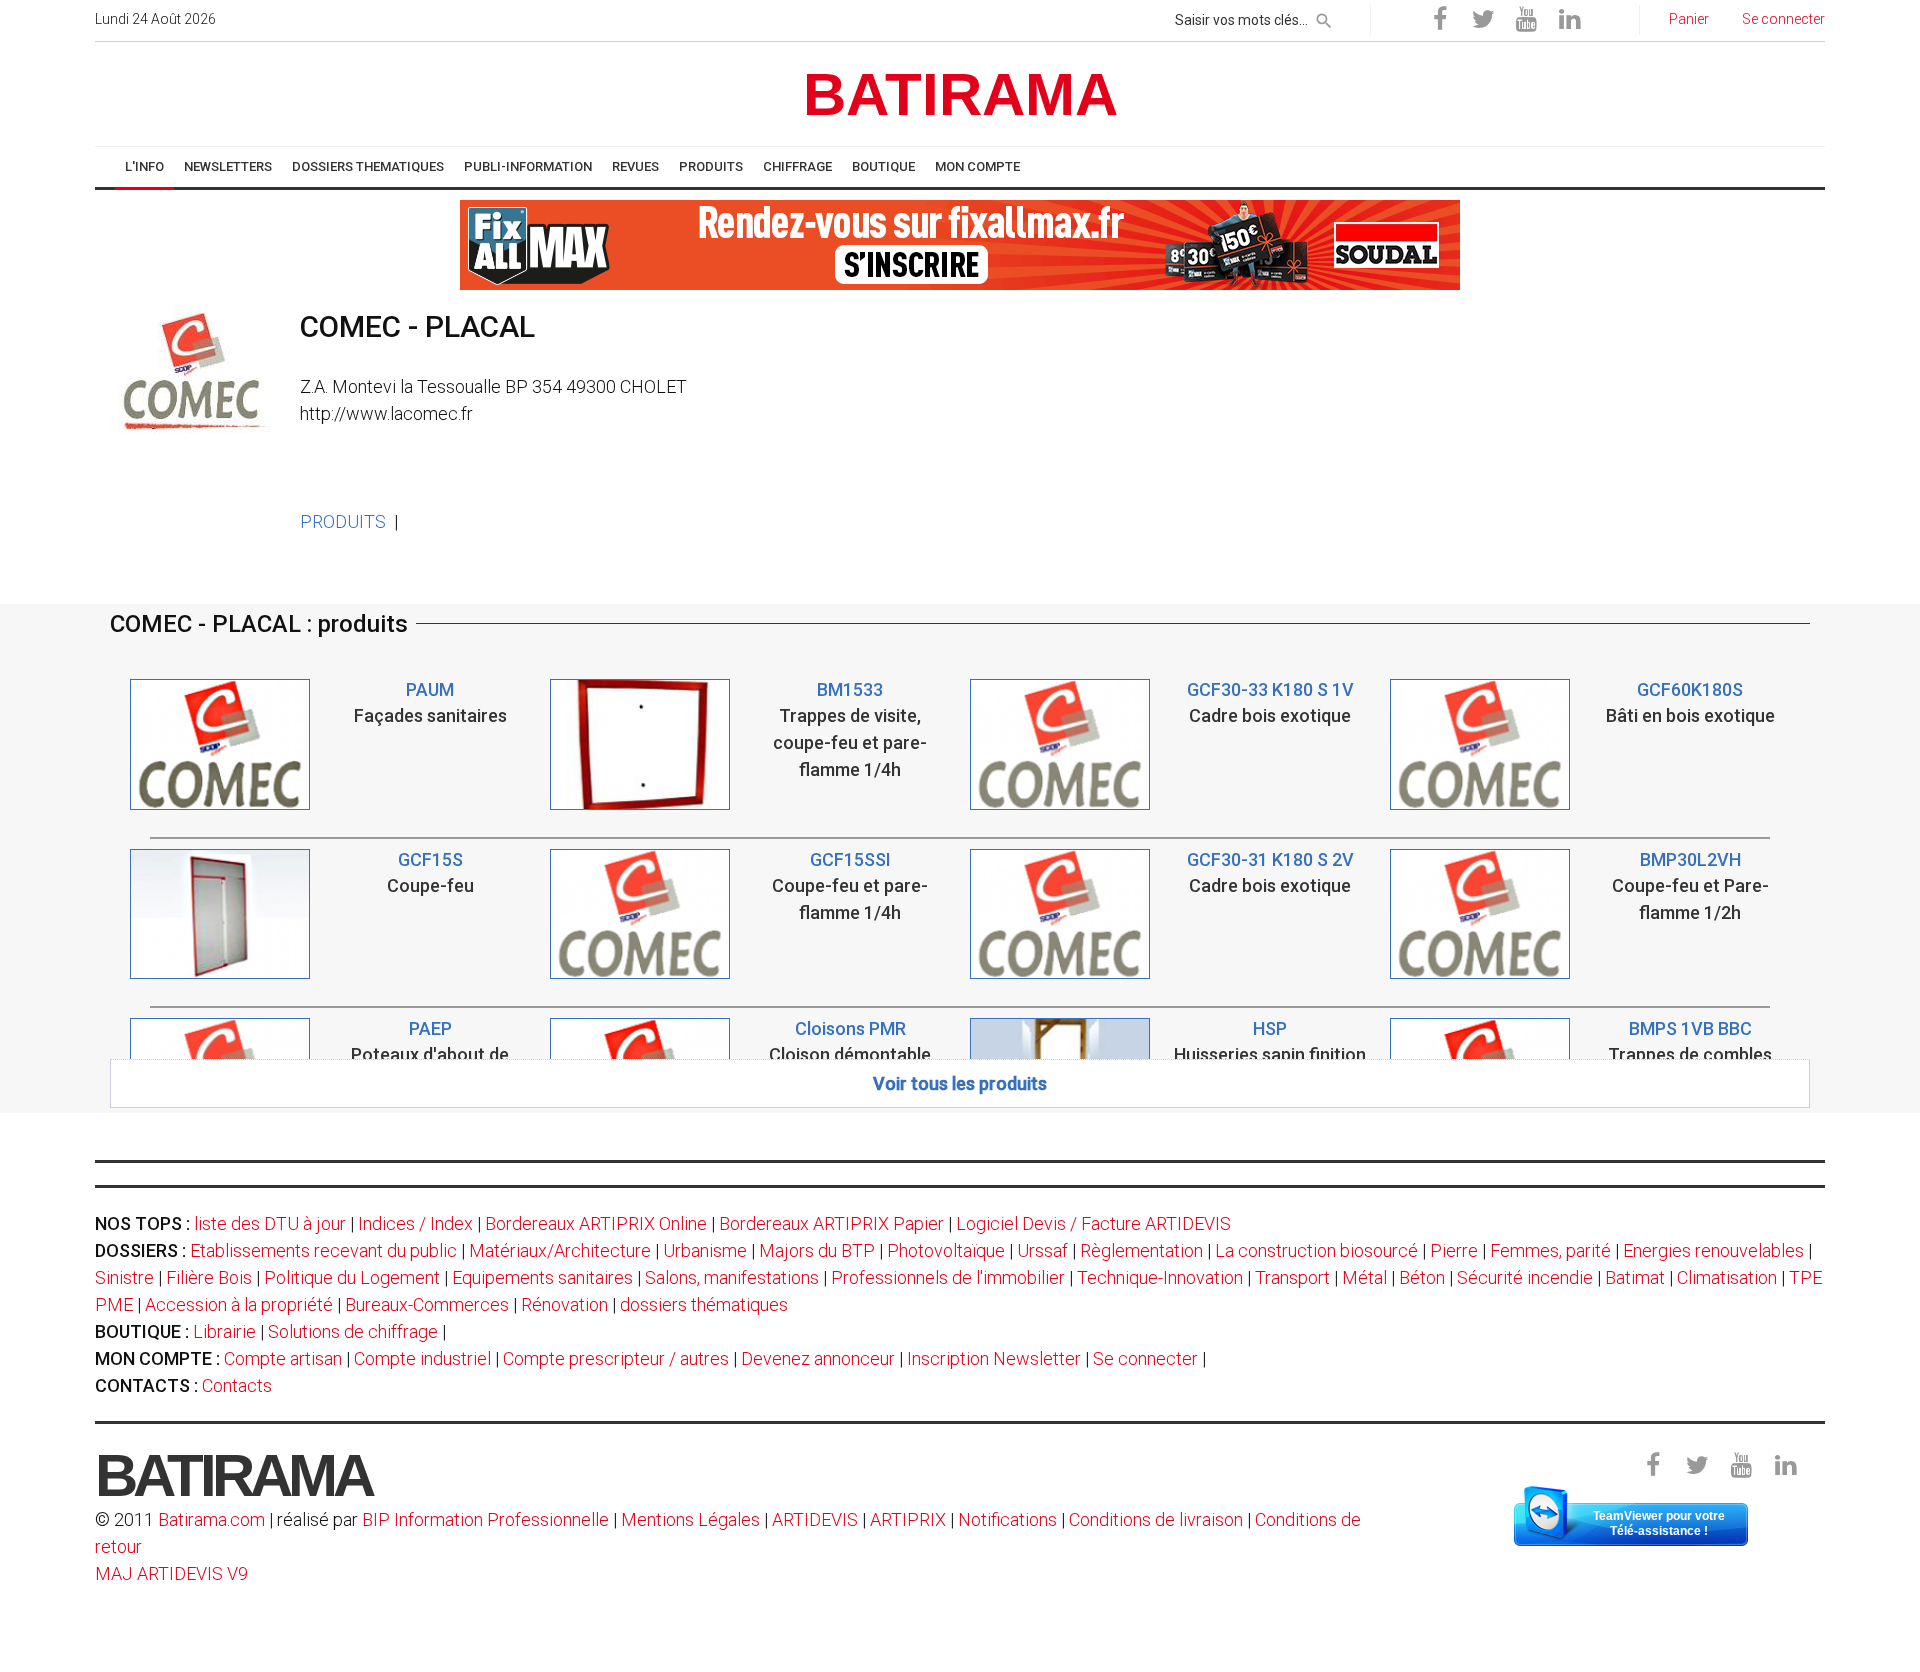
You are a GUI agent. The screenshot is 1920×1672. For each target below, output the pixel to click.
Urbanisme (705, 1250)
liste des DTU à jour (270, 1223)
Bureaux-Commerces (427, 1304)
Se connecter (1145, 1358)
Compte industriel (422, 1358)
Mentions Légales (690, 1519)
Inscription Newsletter (994, 1358)
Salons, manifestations (732, 1277)
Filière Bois (209, 1277)
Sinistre (124, 1277)
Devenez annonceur (818, 1358)
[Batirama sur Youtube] (1526, 20)
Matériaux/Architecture (560, 1250)
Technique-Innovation (1160, 1277)
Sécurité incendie (1525, 1277)
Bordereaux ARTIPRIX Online (596, 1223)
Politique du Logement (352, 1277)
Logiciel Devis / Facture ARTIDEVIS (1093, 1223)
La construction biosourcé (1316, 1250)
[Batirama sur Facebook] (1440, 20)
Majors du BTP (817, 1250)
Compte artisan (283, 1358)
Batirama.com (211, 1519)
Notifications (1009, 1519)
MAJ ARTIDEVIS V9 (171, 1573)
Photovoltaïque (946, 1250)
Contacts (237, 1385)
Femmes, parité (1550, 1250)
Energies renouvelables (1713, 1250)
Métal (1364, 1277)
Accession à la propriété (239, 1304)
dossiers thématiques (704, 1304)
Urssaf (1042, 1250)
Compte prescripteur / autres (616, 1358)
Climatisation (1727, 1277)
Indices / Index (415, 1223)
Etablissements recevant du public (323, 1250)
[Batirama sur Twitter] (1483, 20)
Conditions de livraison (1156, 1519)
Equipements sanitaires (542, 1277)
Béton (1422, 1277)
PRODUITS (343, 521)
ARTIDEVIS (815, 1519)
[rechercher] (1324, 17)
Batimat (1635, 1277)
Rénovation (564, 1304)
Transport (1292, 1277)
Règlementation (1141, 1250)
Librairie (224, 1331)
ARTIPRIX (908, 1519)
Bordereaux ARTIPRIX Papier (831, 1223)
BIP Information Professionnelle (485, 1519)
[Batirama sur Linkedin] (1569, 20)
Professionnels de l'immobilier (948, 1277)
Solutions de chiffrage (353, 1331)
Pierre (1454, 1250)
